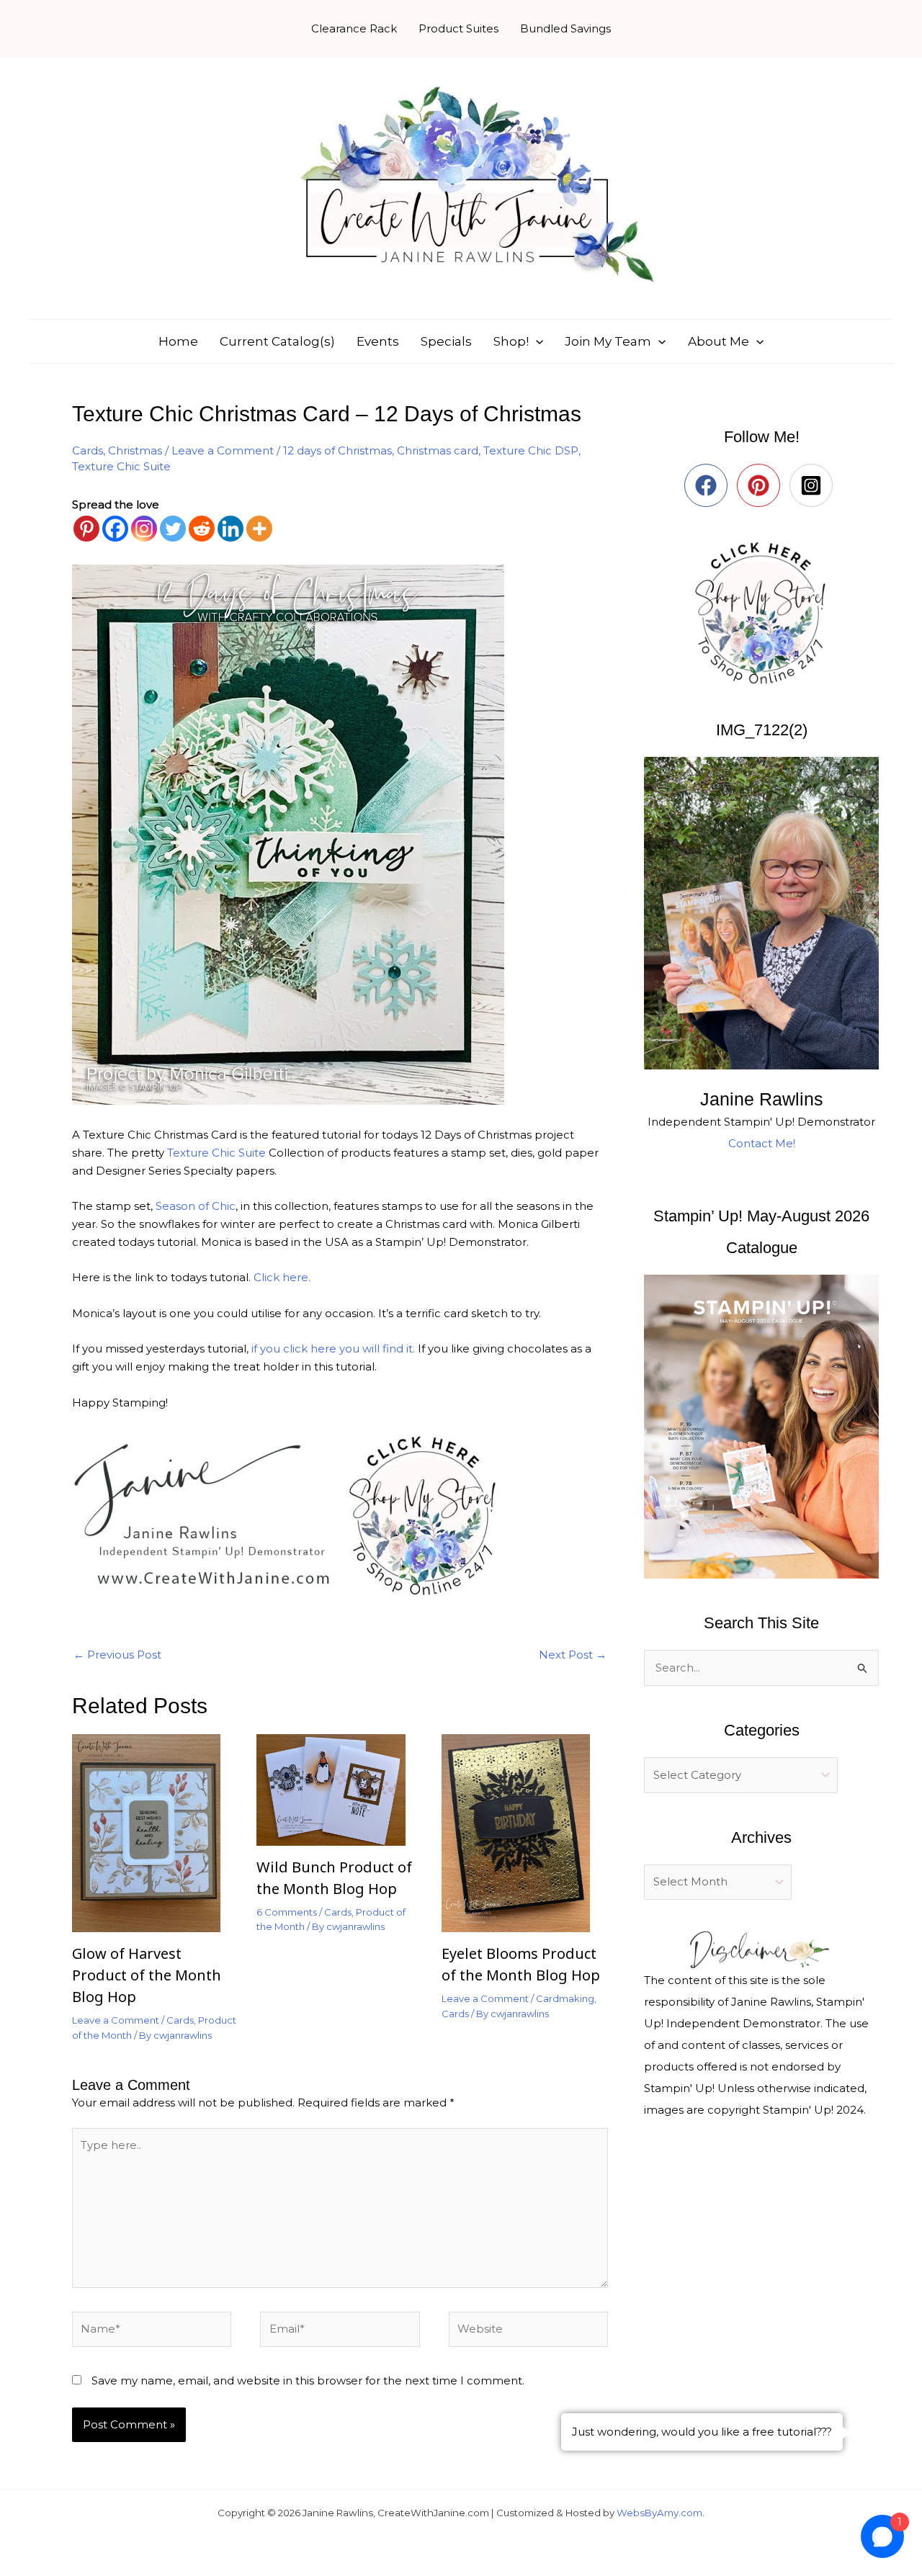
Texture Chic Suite (121, 466)
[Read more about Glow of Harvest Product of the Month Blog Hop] (155, 1832)
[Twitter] (173, 529)
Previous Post (117, 1655)
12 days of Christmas (337, 450)
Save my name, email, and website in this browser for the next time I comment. (308, 2380)
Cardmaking (565, 1998)
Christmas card (438, 450)
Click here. (281, 1277)
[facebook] (709, 485)
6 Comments (287, 1912)
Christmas (135, 450)
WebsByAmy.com (659, 2513)
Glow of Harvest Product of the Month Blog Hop (147, 1975)
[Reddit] (202, 529)
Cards (88, 450)
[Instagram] (144, 529)
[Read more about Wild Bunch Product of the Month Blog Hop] (340, 1789)
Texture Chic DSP (531, 450)
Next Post (573, 1655)
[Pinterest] (86, 529)
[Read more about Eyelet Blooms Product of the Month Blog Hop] (525, 1832)
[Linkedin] (230, 529)
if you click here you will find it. (333, 1348)
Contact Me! (762, 1143)
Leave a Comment (223, 450)
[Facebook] (115, 529)
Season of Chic (196, 1206)
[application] (536, 341)
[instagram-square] (814, 485)
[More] (259, 529)
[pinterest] (762, 485)
